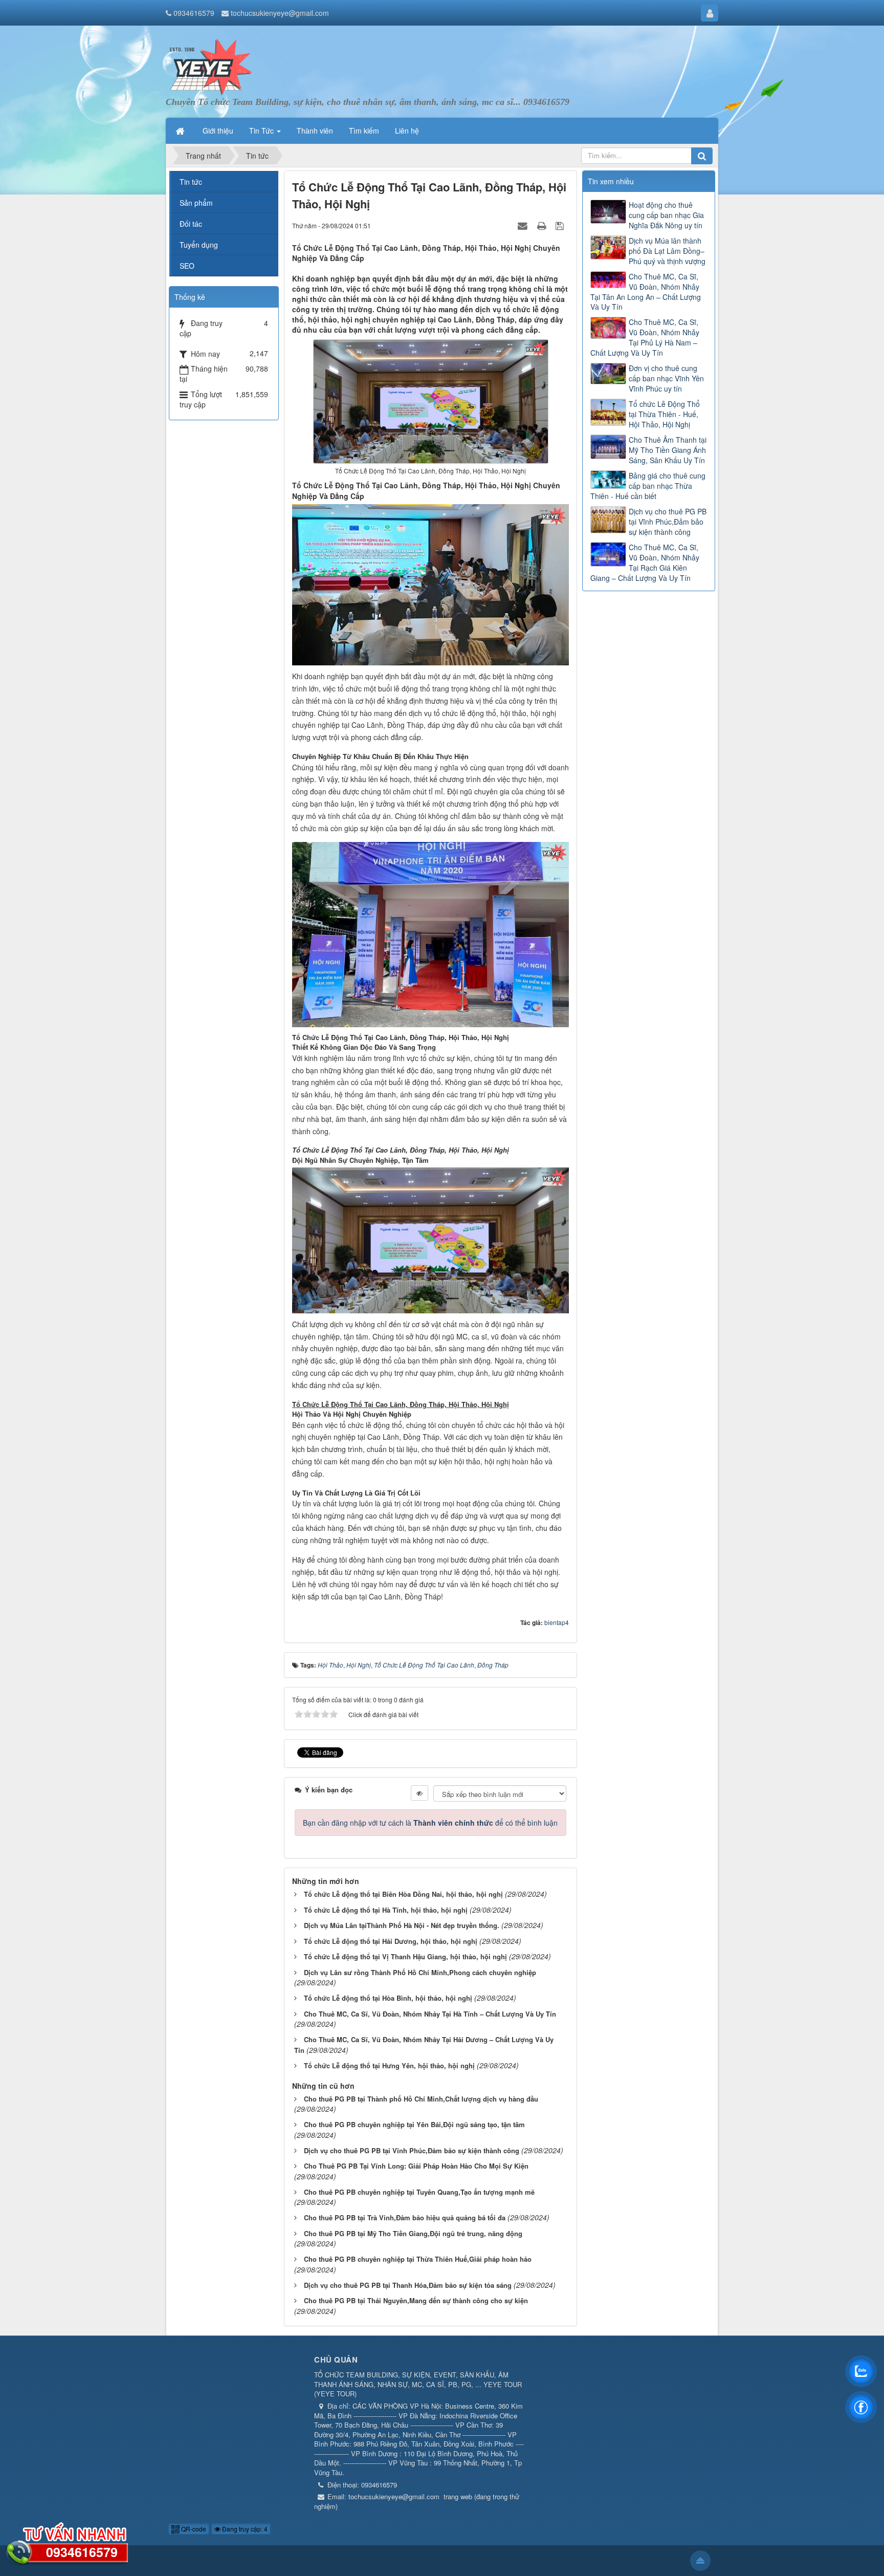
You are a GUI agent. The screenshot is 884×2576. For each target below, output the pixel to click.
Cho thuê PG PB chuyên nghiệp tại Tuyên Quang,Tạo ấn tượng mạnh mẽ (419, 2192)
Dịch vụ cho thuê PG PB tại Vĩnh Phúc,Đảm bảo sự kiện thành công (412, 2150)
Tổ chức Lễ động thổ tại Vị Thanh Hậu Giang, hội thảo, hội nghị (405, 1956)
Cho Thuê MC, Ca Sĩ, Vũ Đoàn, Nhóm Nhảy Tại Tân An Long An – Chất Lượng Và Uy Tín (646, 292)
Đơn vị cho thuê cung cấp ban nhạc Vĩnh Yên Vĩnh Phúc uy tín (666, 378)
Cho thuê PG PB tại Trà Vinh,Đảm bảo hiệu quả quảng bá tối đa (405, 2217)
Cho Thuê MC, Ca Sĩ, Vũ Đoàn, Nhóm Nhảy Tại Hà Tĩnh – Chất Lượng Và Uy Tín (430, 2014)
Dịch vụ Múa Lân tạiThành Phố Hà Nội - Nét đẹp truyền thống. (402, 1925)
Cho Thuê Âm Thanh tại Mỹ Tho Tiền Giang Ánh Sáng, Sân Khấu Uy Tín (668, 450)
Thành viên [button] (315, 131)
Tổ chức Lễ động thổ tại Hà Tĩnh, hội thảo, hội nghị (386, 1910)
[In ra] (543, 225)
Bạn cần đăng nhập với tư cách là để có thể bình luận (430, 1823)
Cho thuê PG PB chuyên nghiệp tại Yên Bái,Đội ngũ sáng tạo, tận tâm (414, 2124)
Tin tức (191, 182)
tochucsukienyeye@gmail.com (280, 13)
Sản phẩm (196, 203)
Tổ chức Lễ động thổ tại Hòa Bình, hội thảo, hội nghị (388, 1998)
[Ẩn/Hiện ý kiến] (419, 1793)
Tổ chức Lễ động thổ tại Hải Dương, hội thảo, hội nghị (391, 1941)
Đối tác (191, 224)
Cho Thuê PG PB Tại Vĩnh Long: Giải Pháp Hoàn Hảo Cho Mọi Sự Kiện (416, 2166)
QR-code (193, 2529)
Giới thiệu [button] (218, 131)
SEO (187, 266)
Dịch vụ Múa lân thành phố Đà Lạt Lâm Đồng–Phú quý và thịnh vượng (667, 251)
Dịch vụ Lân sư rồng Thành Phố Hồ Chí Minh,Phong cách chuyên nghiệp (420, 1972)
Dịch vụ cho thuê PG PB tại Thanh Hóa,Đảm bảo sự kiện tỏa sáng (408, 2285)
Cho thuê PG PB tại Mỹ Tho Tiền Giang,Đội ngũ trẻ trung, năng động (413, 2233)
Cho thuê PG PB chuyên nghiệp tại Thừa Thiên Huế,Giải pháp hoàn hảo (418, 2259)
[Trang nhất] (181, 131)
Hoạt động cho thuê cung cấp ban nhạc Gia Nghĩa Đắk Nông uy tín (666, 215)
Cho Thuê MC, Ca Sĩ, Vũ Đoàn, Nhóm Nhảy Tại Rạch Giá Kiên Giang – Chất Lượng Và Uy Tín (645, 562)
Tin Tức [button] (262, 131)
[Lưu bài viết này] (561, 225)
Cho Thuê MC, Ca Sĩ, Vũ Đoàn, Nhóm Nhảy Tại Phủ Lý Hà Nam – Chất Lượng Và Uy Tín (645, 337)
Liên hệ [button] (407, 131)
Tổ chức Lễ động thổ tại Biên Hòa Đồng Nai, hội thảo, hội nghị (403, 1894)
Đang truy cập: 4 (244, 2529)
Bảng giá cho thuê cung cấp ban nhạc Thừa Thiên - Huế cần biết (648, 486)
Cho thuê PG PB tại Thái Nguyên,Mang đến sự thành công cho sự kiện (416, 2300)
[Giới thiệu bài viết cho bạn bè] (524, 225)
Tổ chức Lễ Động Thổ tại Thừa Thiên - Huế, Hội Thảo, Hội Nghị (664, 414)
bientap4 (557, 1622)
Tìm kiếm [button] (364, 131)
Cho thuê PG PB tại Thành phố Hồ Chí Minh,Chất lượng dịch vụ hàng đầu (421, 2099)
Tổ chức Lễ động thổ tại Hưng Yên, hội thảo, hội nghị (389, 2065)
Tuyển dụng (199, 245)
